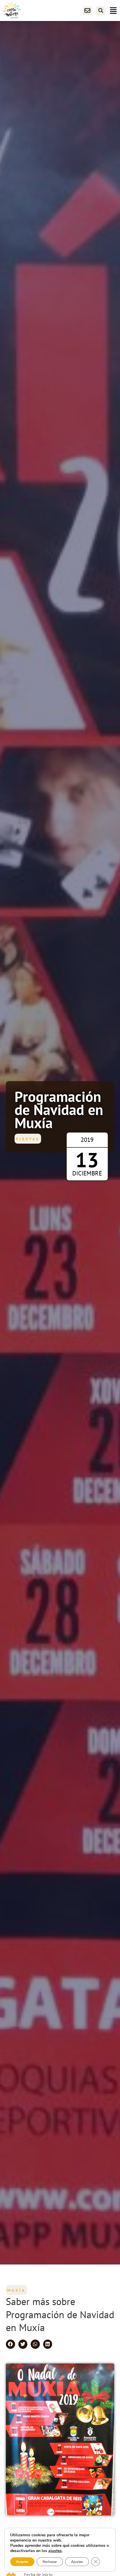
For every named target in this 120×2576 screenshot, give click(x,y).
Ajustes (77, 2562)
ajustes (55, 2551)
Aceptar (22, 2562)
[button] (101, 11)
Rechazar (50, 2562)
